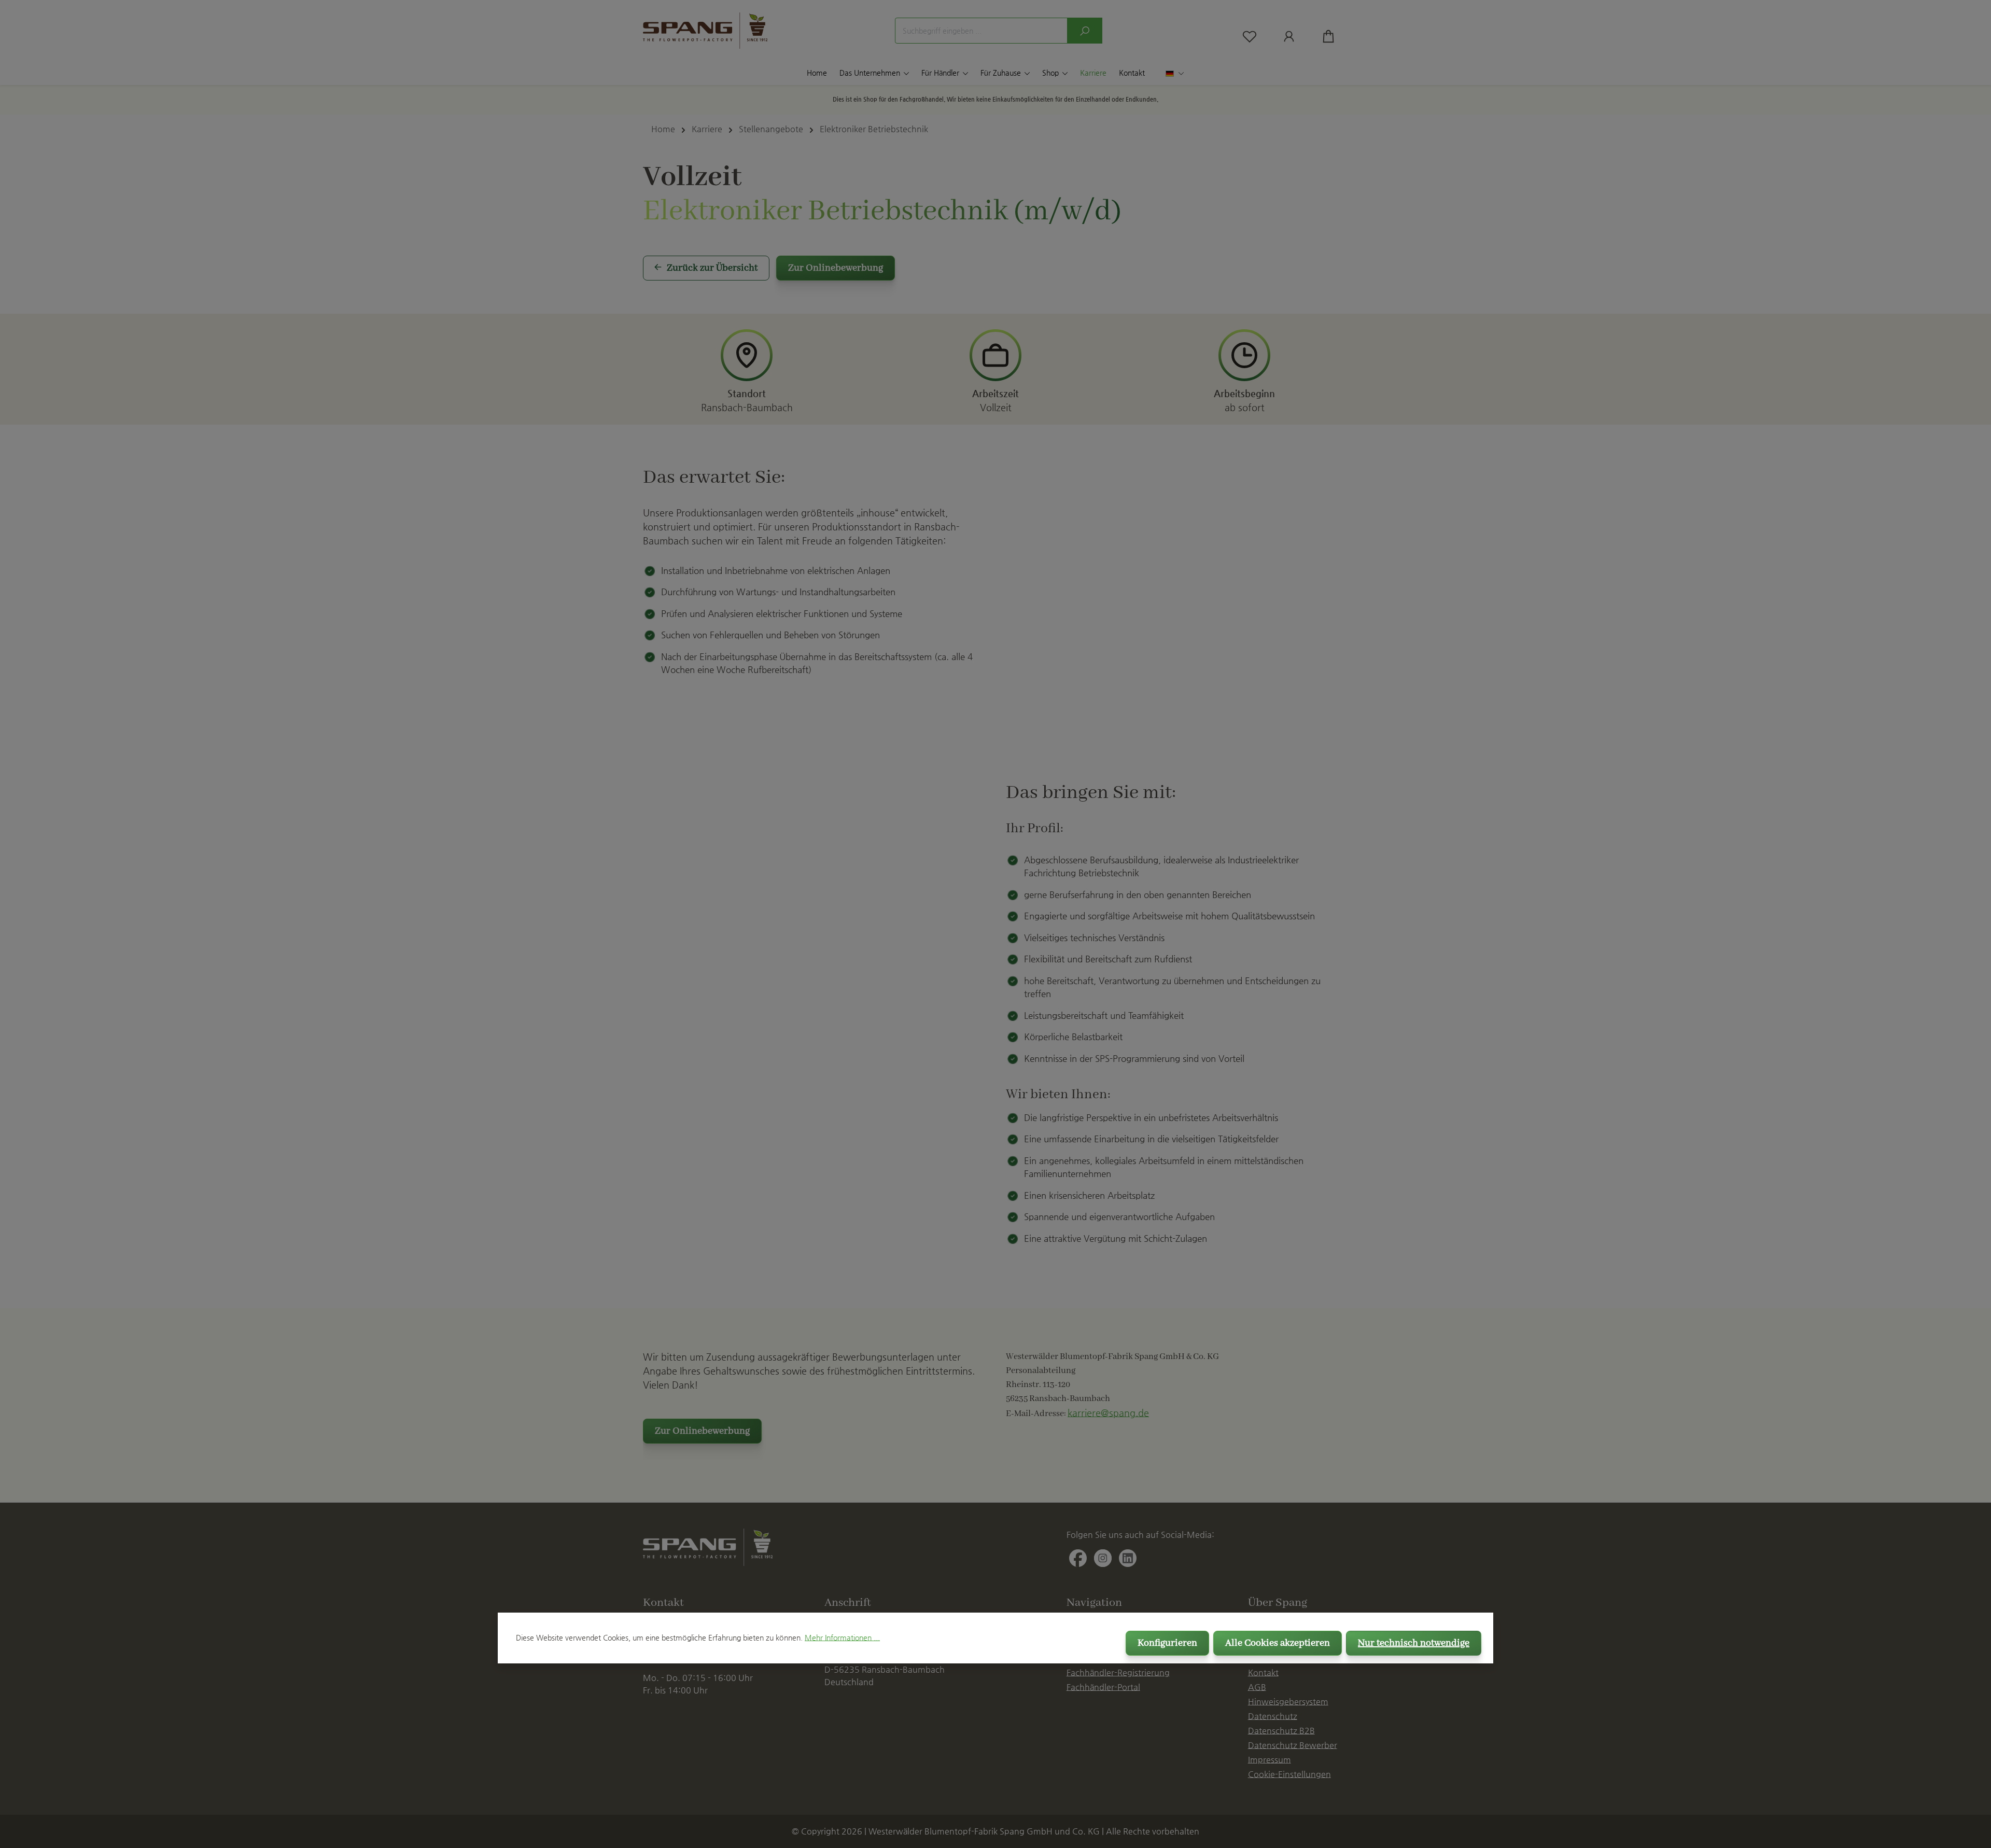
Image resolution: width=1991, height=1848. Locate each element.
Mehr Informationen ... (842, 1637)
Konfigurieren (1167, 1643)
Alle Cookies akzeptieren (1278, 1643)
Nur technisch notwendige (1414, 1643)
